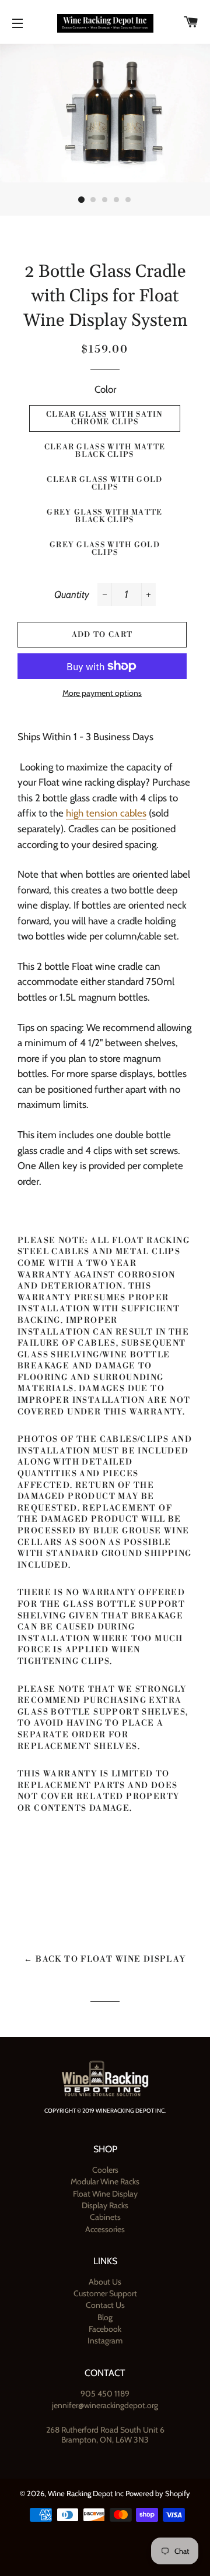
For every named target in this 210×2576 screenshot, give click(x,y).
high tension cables (106, 813)
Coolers (105, 2170)
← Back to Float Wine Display (105, 1959)
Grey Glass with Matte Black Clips (104, 516)
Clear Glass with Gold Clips (104, 483)
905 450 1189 (105, 2394)
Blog (105, 2317)
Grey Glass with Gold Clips (105, 549)
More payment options (102, 693)
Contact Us (105, 2305)
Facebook (105, 2329)
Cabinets (105, 2217)
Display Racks (105, 2205)
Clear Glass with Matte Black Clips (105, 451)
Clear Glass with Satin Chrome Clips (105, 418)
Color (105, 389)
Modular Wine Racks (105, 2181)
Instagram (105, 2341)
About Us (105, 2282)
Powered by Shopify (158, 2493)
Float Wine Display (105, 2194)
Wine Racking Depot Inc (86, 2493)
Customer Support (105, 2293)
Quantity (72, 594)
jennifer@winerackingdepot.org (105, 2405)
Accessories (105, 2229)
